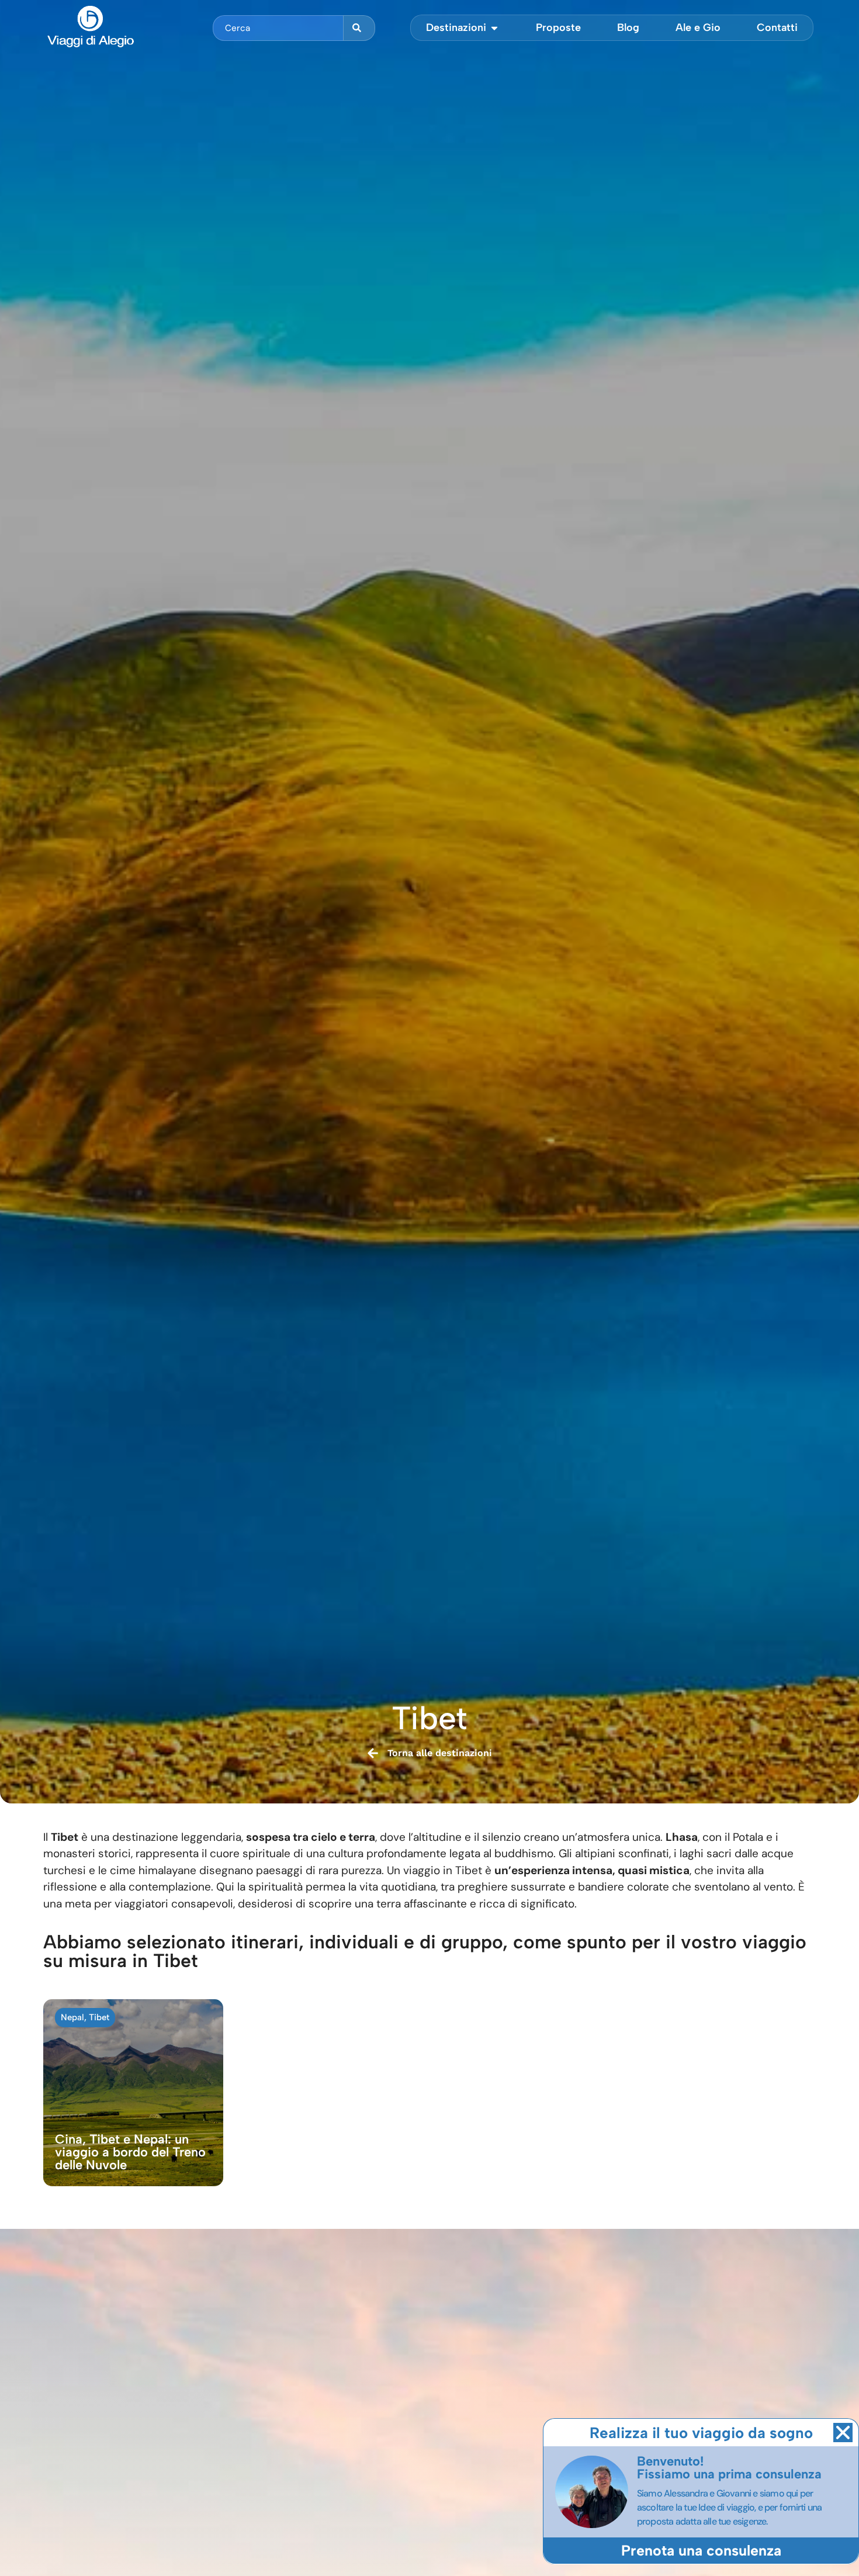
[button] (843, 2433)
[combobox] (278, 28)
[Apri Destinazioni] (494, 28)
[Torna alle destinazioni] (373, 1753)
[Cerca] (359, 28)
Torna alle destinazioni (440, 1753)
